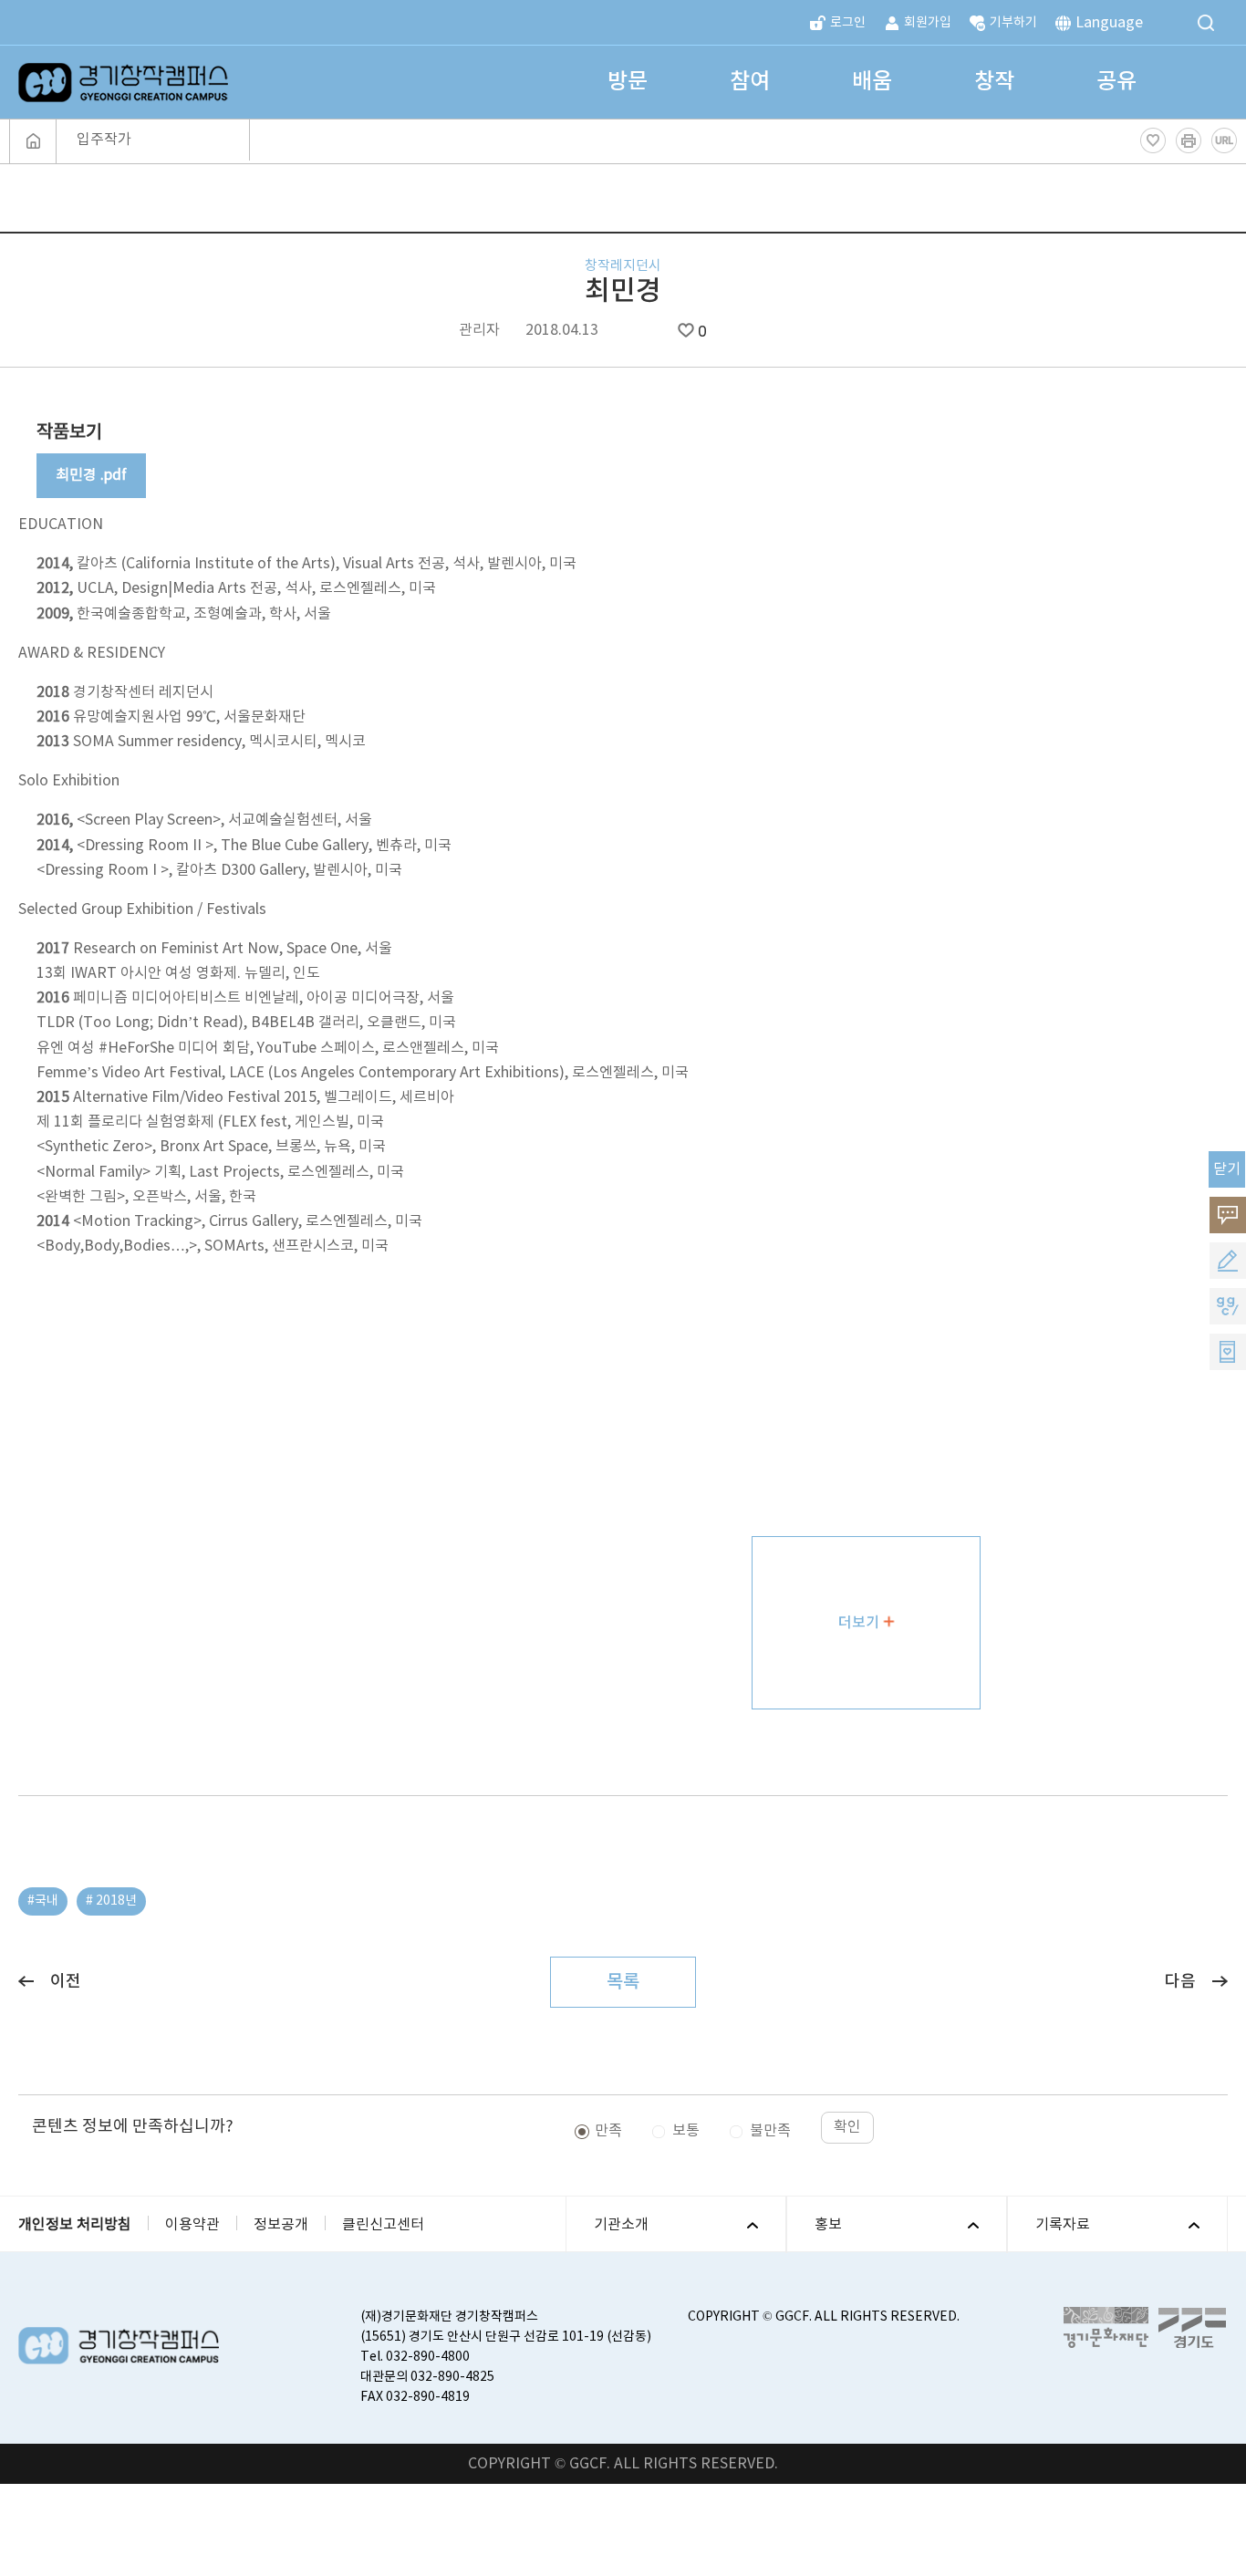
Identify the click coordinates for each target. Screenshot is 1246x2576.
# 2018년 (111, 1901)
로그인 (848, 23)
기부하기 (1013, 23)
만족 (608, 2131)
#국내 (43, 1901)
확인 (847, 2127)
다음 (1180, 1982)
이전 (66, 1982)
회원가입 (928, 23)
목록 (623, 1982)
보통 (686, 2131)
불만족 (770, 2131)
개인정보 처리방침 (75, 2225)
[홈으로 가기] (33, 141)
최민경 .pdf (91, 475)
